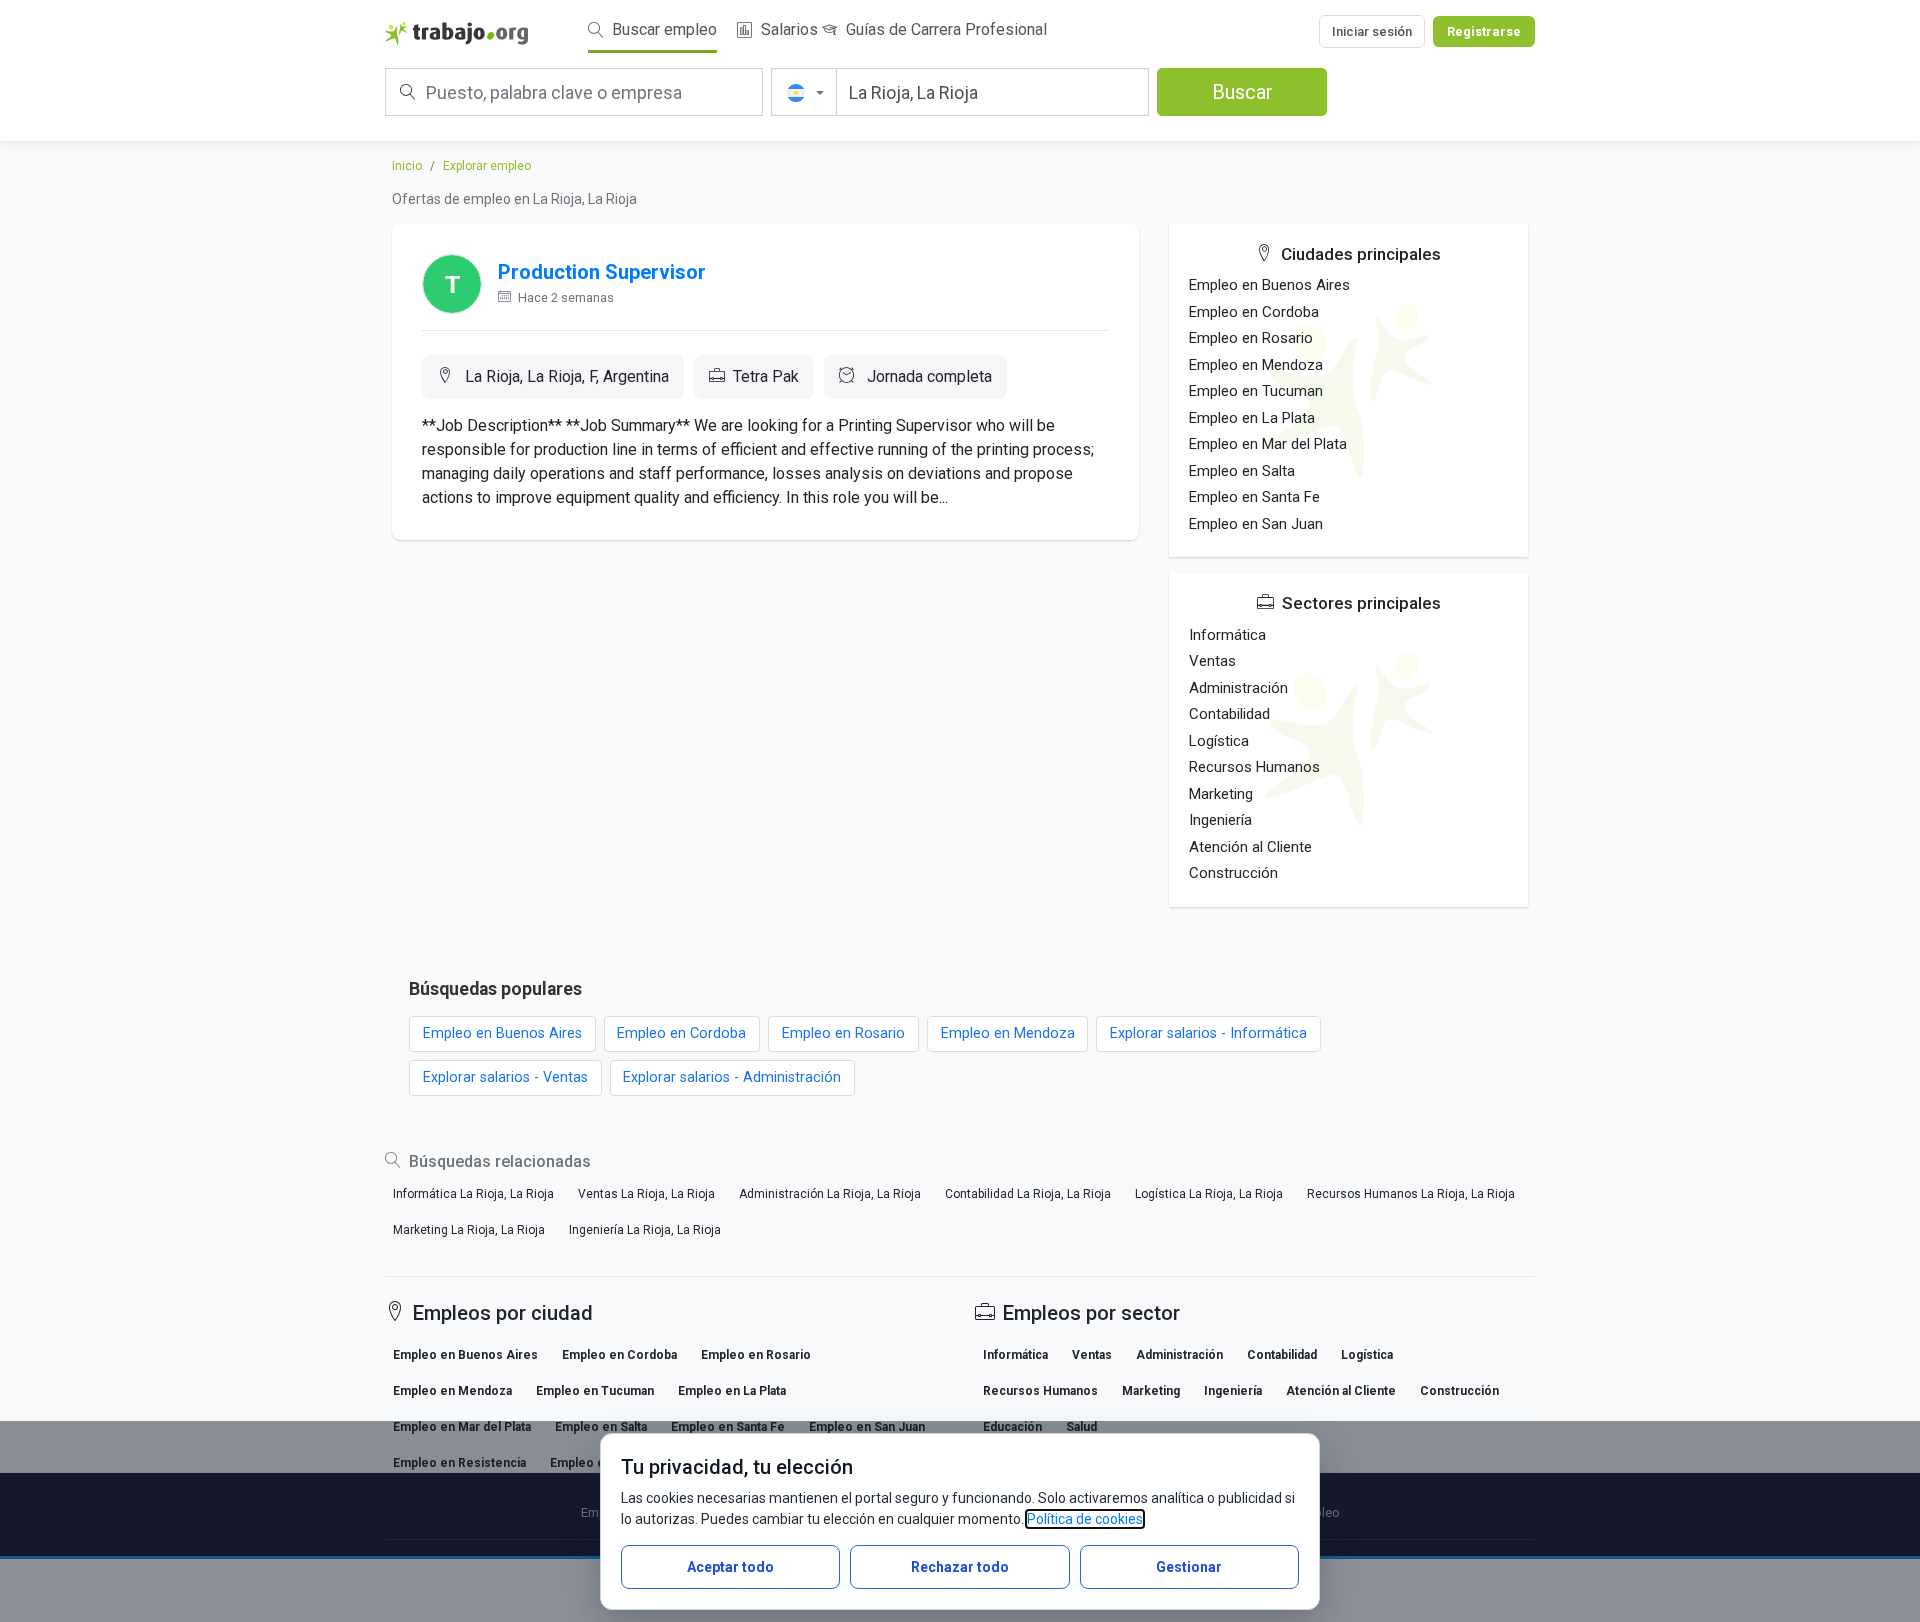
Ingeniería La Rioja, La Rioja (645, 1230)
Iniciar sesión (1372, 31)
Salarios (787, 29)
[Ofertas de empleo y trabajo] (456, 32)
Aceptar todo (730, 1567)
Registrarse (1484, 31)
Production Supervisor (602, 272)
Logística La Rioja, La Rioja (1209, 1194)
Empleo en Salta (1242, 471)
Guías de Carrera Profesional (944, 29)
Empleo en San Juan (1256, 524)
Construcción (1233, 873)
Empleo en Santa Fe (1254, 497)
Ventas (1212, 661)
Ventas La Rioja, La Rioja (646, 1194)
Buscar (1242, 92)
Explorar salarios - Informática (1208, 1033)
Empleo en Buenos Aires (1269, 285)
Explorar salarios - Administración (732, 1077)
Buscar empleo (662, 29)
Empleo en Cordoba (1254, 312)
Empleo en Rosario (1251, 338)
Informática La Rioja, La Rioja (473, 1194)
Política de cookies (1085, 1519)
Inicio (407, 166)
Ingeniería (1220, 820)
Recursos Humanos (1254, 767)
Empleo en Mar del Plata (1268, 444)
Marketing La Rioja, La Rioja (469, 1230)
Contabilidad (1229, 714)
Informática (1227, 635)
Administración (1238, 688)
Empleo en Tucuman (1256, 391)
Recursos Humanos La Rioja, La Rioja (1411, 1194)
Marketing (1221, 794)
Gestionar (1189, 1567)
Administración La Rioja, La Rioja (830, 1194)
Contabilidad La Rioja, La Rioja (1028, 1194)
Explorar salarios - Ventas (505, 1077)
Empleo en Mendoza (1256, 365)
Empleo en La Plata (1252, 418)
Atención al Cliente (1250, 847)
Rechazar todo (960, 1567)
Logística (1219, 741)
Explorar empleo (487, 166)
